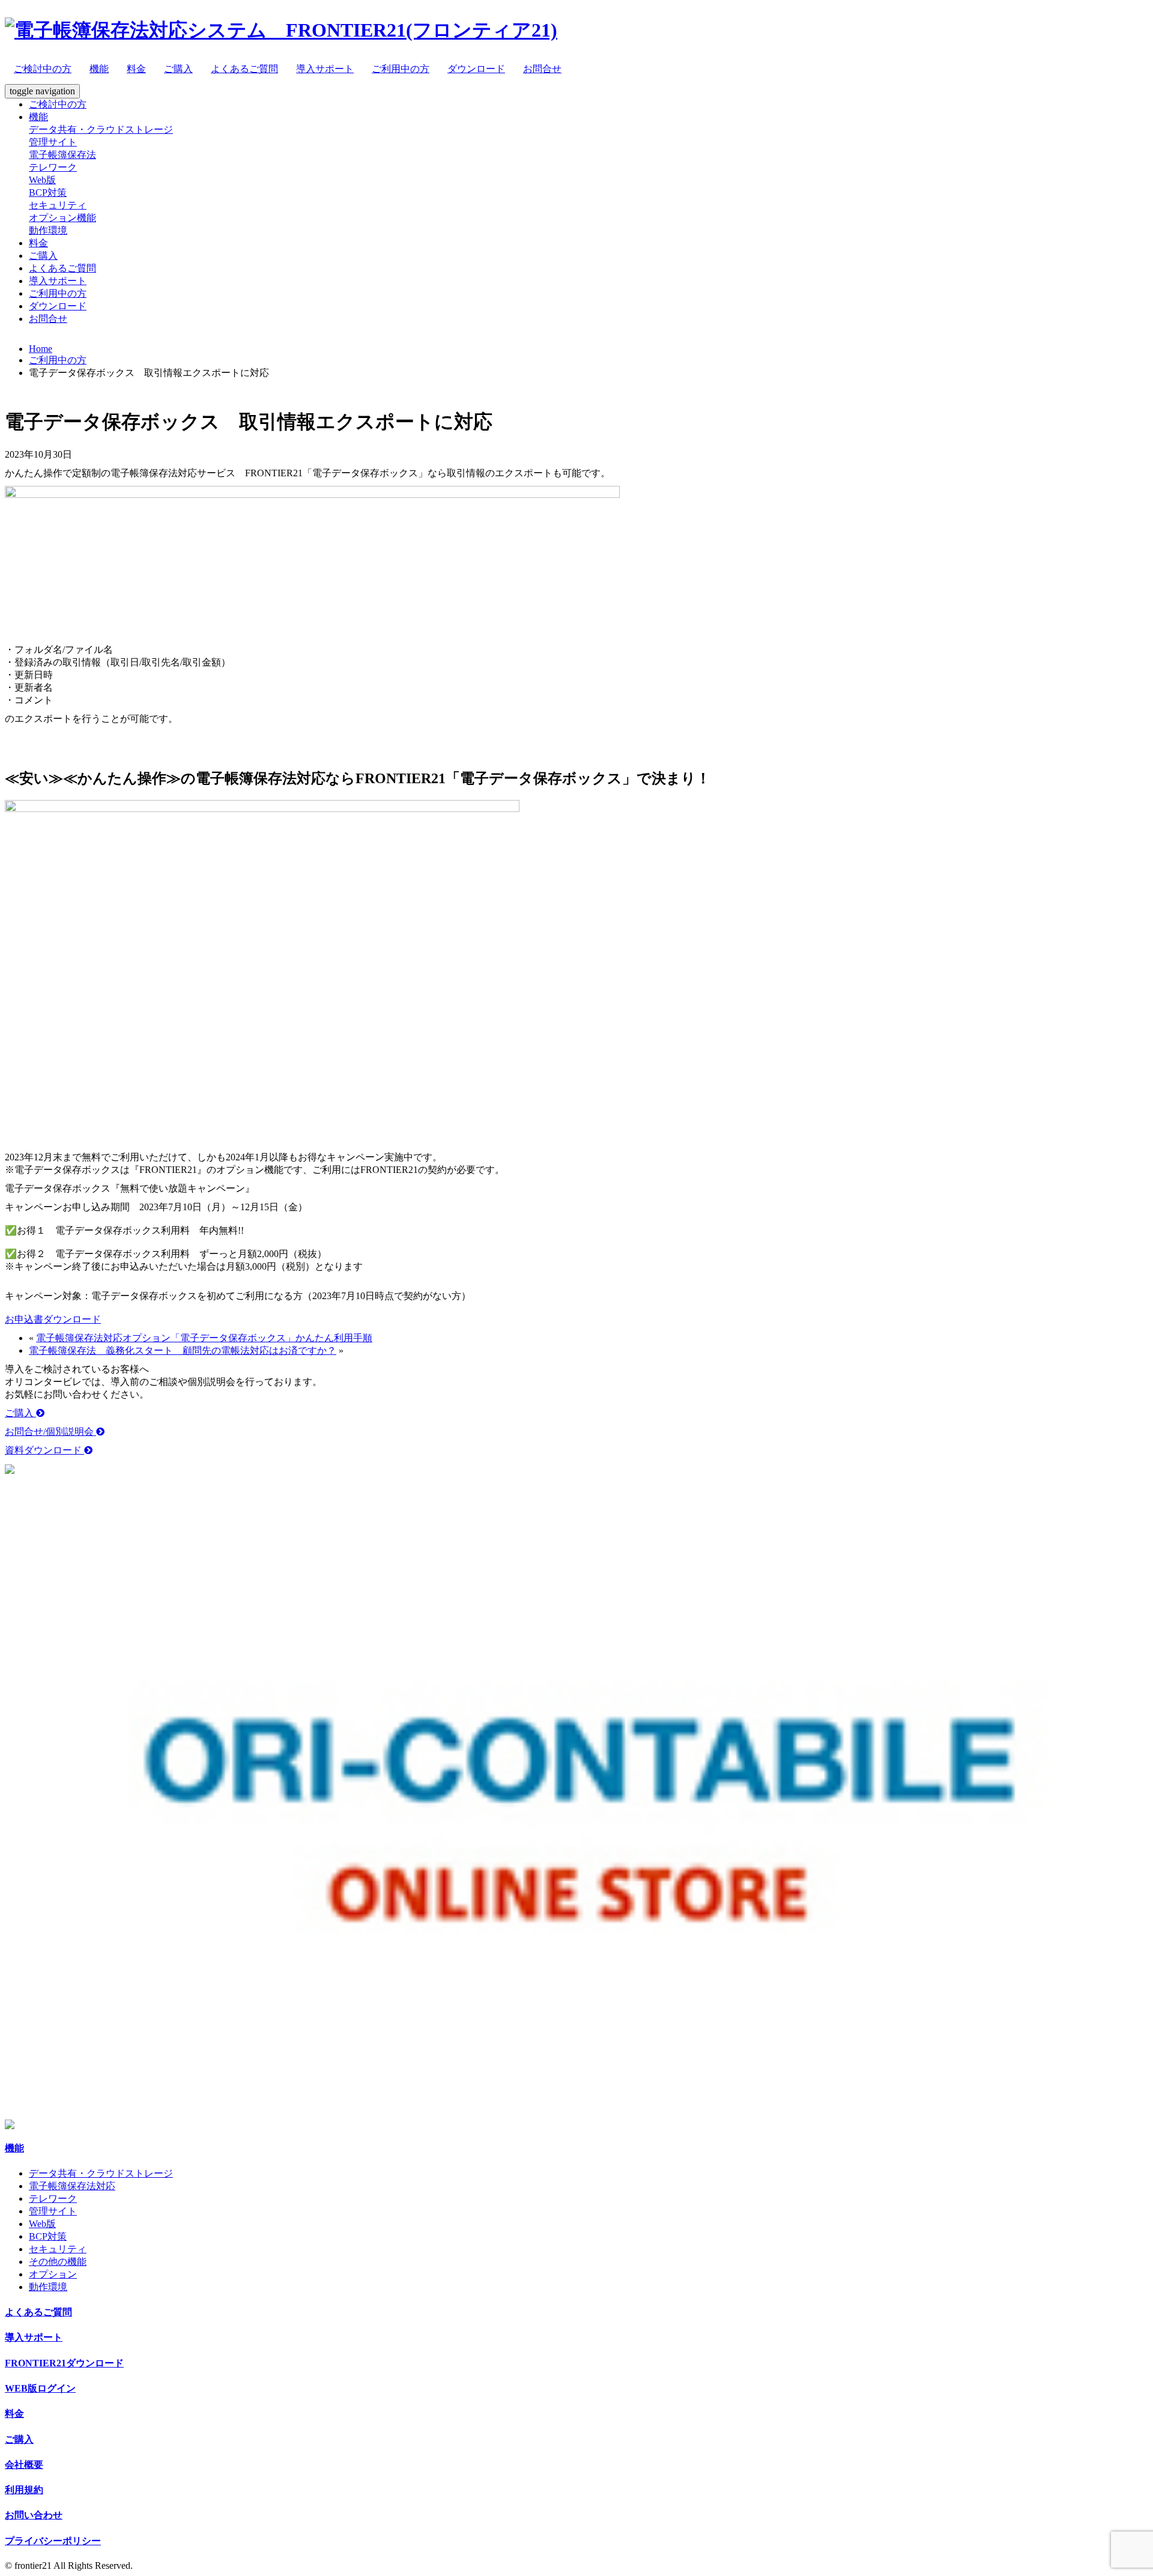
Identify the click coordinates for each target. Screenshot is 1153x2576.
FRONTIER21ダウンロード (64, 2363)
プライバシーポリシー (53, 2541)
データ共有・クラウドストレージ (101, 129)
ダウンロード (476, 69)
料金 (136, 69)
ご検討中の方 (43, 69)
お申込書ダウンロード (53, 1319)
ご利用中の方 (401, 69)
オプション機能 (62, 218)
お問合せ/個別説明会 (50, 1432)
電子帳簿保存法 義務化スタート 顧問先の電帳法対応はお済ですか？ (183, 1350)
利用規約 (24, 2490)
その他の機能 (58, 2262)
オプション (53, 2274)
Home (41, 349)
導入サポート (325, 69)
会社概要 (24, 2465)
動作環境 (48, 230)
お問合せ (542, 69)
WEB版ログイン (40, 2388)
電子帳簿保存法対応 (72, 2186)
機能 (99, 69)
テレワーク (53, 167)
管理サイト (53, 142)
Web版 (42, 180)
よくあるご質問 (244, 69)
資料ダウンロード (44, 1450)
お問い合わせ (34, 2515)
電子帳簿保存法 (62, 155)
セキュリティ (58, 205)
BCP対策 (48, 192)
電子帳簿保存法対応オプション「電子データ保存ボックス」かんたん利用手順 (204, 1338)
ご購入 (178, 69)
